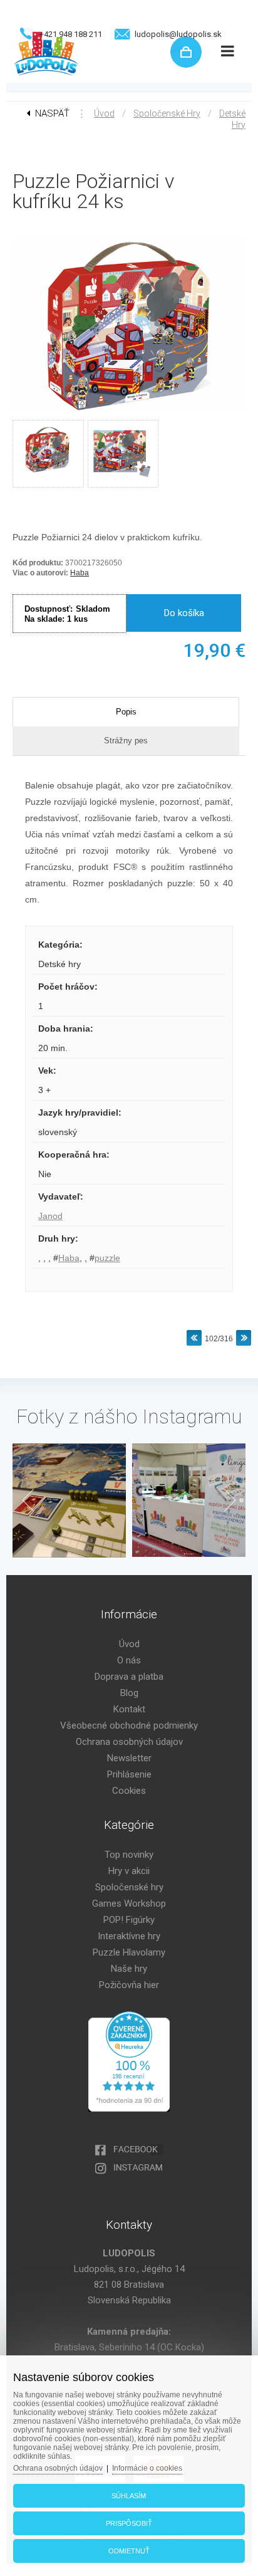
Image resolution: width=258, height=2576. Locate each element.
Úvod (104, 113)
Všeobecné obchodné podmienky (129, 1725)
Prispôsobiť (129, 2523)
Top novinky (129, 1855)
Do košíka (184, 613)
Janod (50, 1216)
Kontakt (129, 1709)
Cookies (129, 1791)
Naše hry (129, 1969)
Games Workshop (129, 1903)
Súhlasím (129, 2496)
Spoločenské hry (167, 113)
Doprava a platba (129, 1677)
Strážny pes (126, 741)
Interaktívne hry (129, 1936)
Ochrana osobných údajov (129, 1742)
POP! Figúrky (129, 1920)
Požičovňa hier (129, 1985)
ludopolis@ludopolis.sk (178, 34)
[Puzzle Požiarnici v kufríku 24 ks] (129, 412)
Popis (126, 712)
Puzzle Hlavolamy (129, 1952)
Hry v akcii (129, 1871)
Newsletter (129, 1758)
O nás (129, 1660)
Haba (80, 573)
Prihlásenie (129, 1774)
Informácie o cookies (147, 2468)
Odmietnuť (129, 2551)
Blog (129, 1693)
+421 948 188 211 (71, 34)
